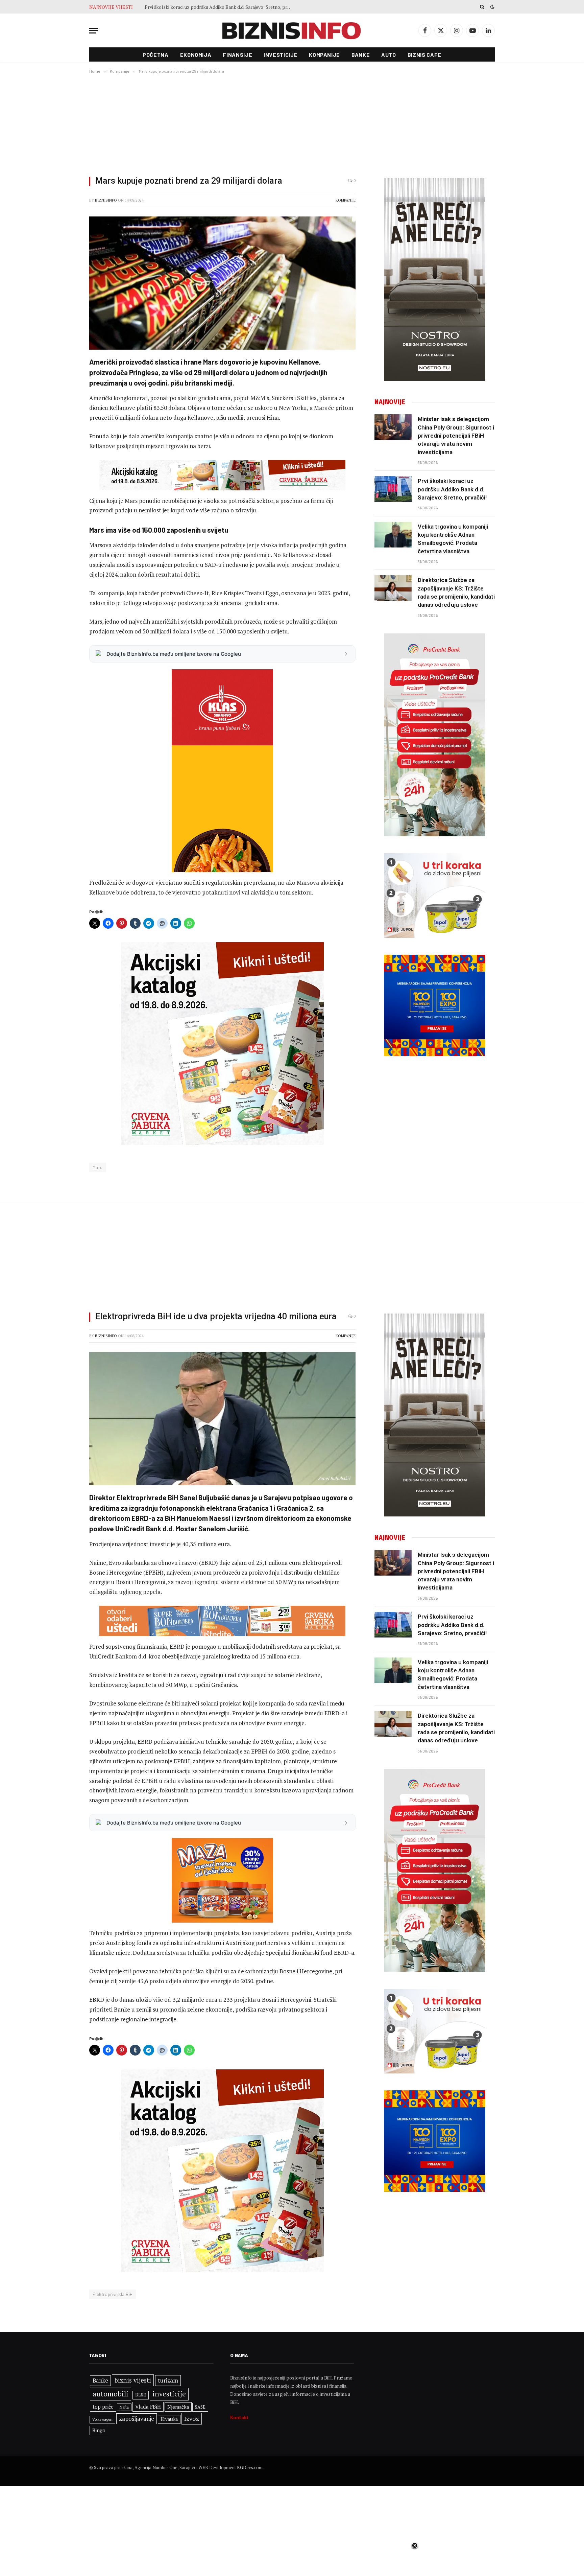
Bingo (99, 2430)
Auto (389, 55)
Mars (98, 1167)
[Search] (482, 7)
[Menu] (94, 31)
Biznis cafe (424, 55)
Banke (361, 55)
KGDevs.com (250, 2467)
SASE (200, 2407)
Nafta (124, 2407)
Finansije (237, 55)
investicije (169, 2394)
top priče (103, 2407)
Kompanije (324, 55)
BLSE (141, 2395)
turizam (168, 2380)
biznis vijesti (133, 2380)
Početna (155, 55)
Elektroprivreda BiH (113, 2294)
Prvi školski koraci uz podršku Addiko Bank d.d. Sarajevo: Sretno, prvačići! (452, 489)
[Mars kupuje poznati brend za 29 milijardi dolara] (222, 283)
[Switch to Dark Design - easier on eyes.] (492, 7)
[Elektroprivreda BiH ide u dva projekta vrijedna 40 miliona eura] (222, 1419)
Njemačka (178, 2407)
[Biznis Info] (292, 31)
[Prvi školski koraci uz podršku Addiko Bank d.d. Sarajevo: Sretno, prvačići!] (393, 489)
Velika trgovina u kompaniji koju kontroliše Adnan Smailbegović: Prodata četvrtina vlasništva (221, 7)
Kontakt (239, 2417)
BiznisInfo (106, 200)
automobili (111, 2394)
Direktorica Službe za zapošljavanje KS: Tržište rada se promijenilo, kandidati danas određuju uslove (456, 592)
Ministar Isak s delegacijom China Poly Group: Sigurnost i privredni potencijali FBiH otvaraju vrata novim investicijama (456, 435)
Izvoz (192, 2418)
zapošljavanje (137, 2419)
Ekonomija (196, 55)
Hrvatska (169, 2419)
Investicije (281, 55)
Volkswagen (102, 2419)
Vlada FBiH (148, 2407)
